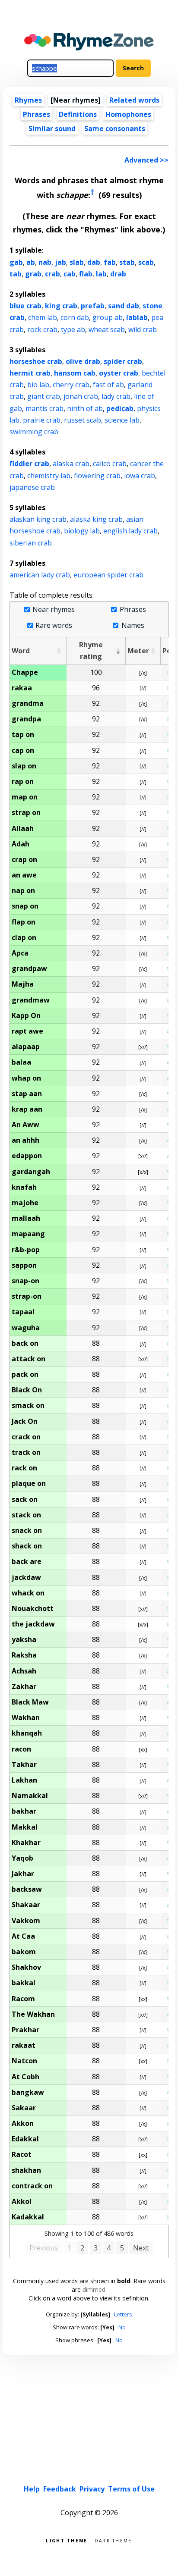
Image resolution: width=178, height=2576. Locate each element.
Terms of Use (131, 2489)
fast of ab (108, 385)
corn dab (75, 317)
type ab (73, 329)
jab (60, 262)
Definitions (78, 114)
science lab (122, 420)
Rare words (54, 625)
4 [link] (109, 2248)
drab (118, 274)
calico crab (110, 464)
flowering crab (97, 476)
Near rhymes (54, 610)
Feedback (60, 2489)
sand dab (124, 306)
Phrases (37, 114)
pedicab (120, 408)
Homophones (128, 114)
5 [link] (122, 2248)
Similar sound (52, 128)
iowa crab (140, 476)
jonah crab (81, 396)
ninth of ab (85, 408)
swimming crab (34, 432)
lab (101, 274)
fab (110, 262)
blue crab (25, 306)
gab (16, 262)
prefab (93, 306)
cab (70, 274)
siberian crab (31, 543)
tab (16, 274)
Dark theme (113, 2540)
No (122, 2327)
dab (94, 262)
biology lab (82, 531)
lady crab (116, 396)
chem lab (43, 317)
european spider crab (108, 575)
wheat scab (107, 329)
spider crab (123, 361)
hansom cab (75, 373)
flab (86, 274)
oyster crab (119, 373)
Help (32, 2489)
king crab (61, 306)
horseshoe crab (36, 361)
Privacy (92, 2489)
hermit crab (30, 373)
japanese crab (32, 487)
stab (127, 262)
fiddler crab (29, 464)
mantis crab (44, 408)
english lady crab (130, 531)
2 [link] (82, 2248)
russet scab (83, 420)
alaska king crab (96, 519)
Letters (123, 2314)
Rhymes (28, 100)
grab (33, 274)
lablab (137, 317)
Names (133, 625)
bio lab (38, 385)
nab (45, 262)
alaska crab (71, 464)
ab (31, 262)
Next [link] (141, 2248)
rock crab (42, 329)
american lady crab (40, 575)
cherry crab (71, 385)
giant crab (44, 396)
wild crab (143, 329)
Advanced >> (146, 160)
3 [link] (96, 2248)
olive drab (83, 361)
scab (146, 262)
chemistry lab (49, 476)
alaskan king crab (38, 519)
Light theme (67, 2540)
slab (77, 262)
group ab (108, 317)
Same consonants (115, 128)
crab (52, 274)
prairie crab (42, 420)
